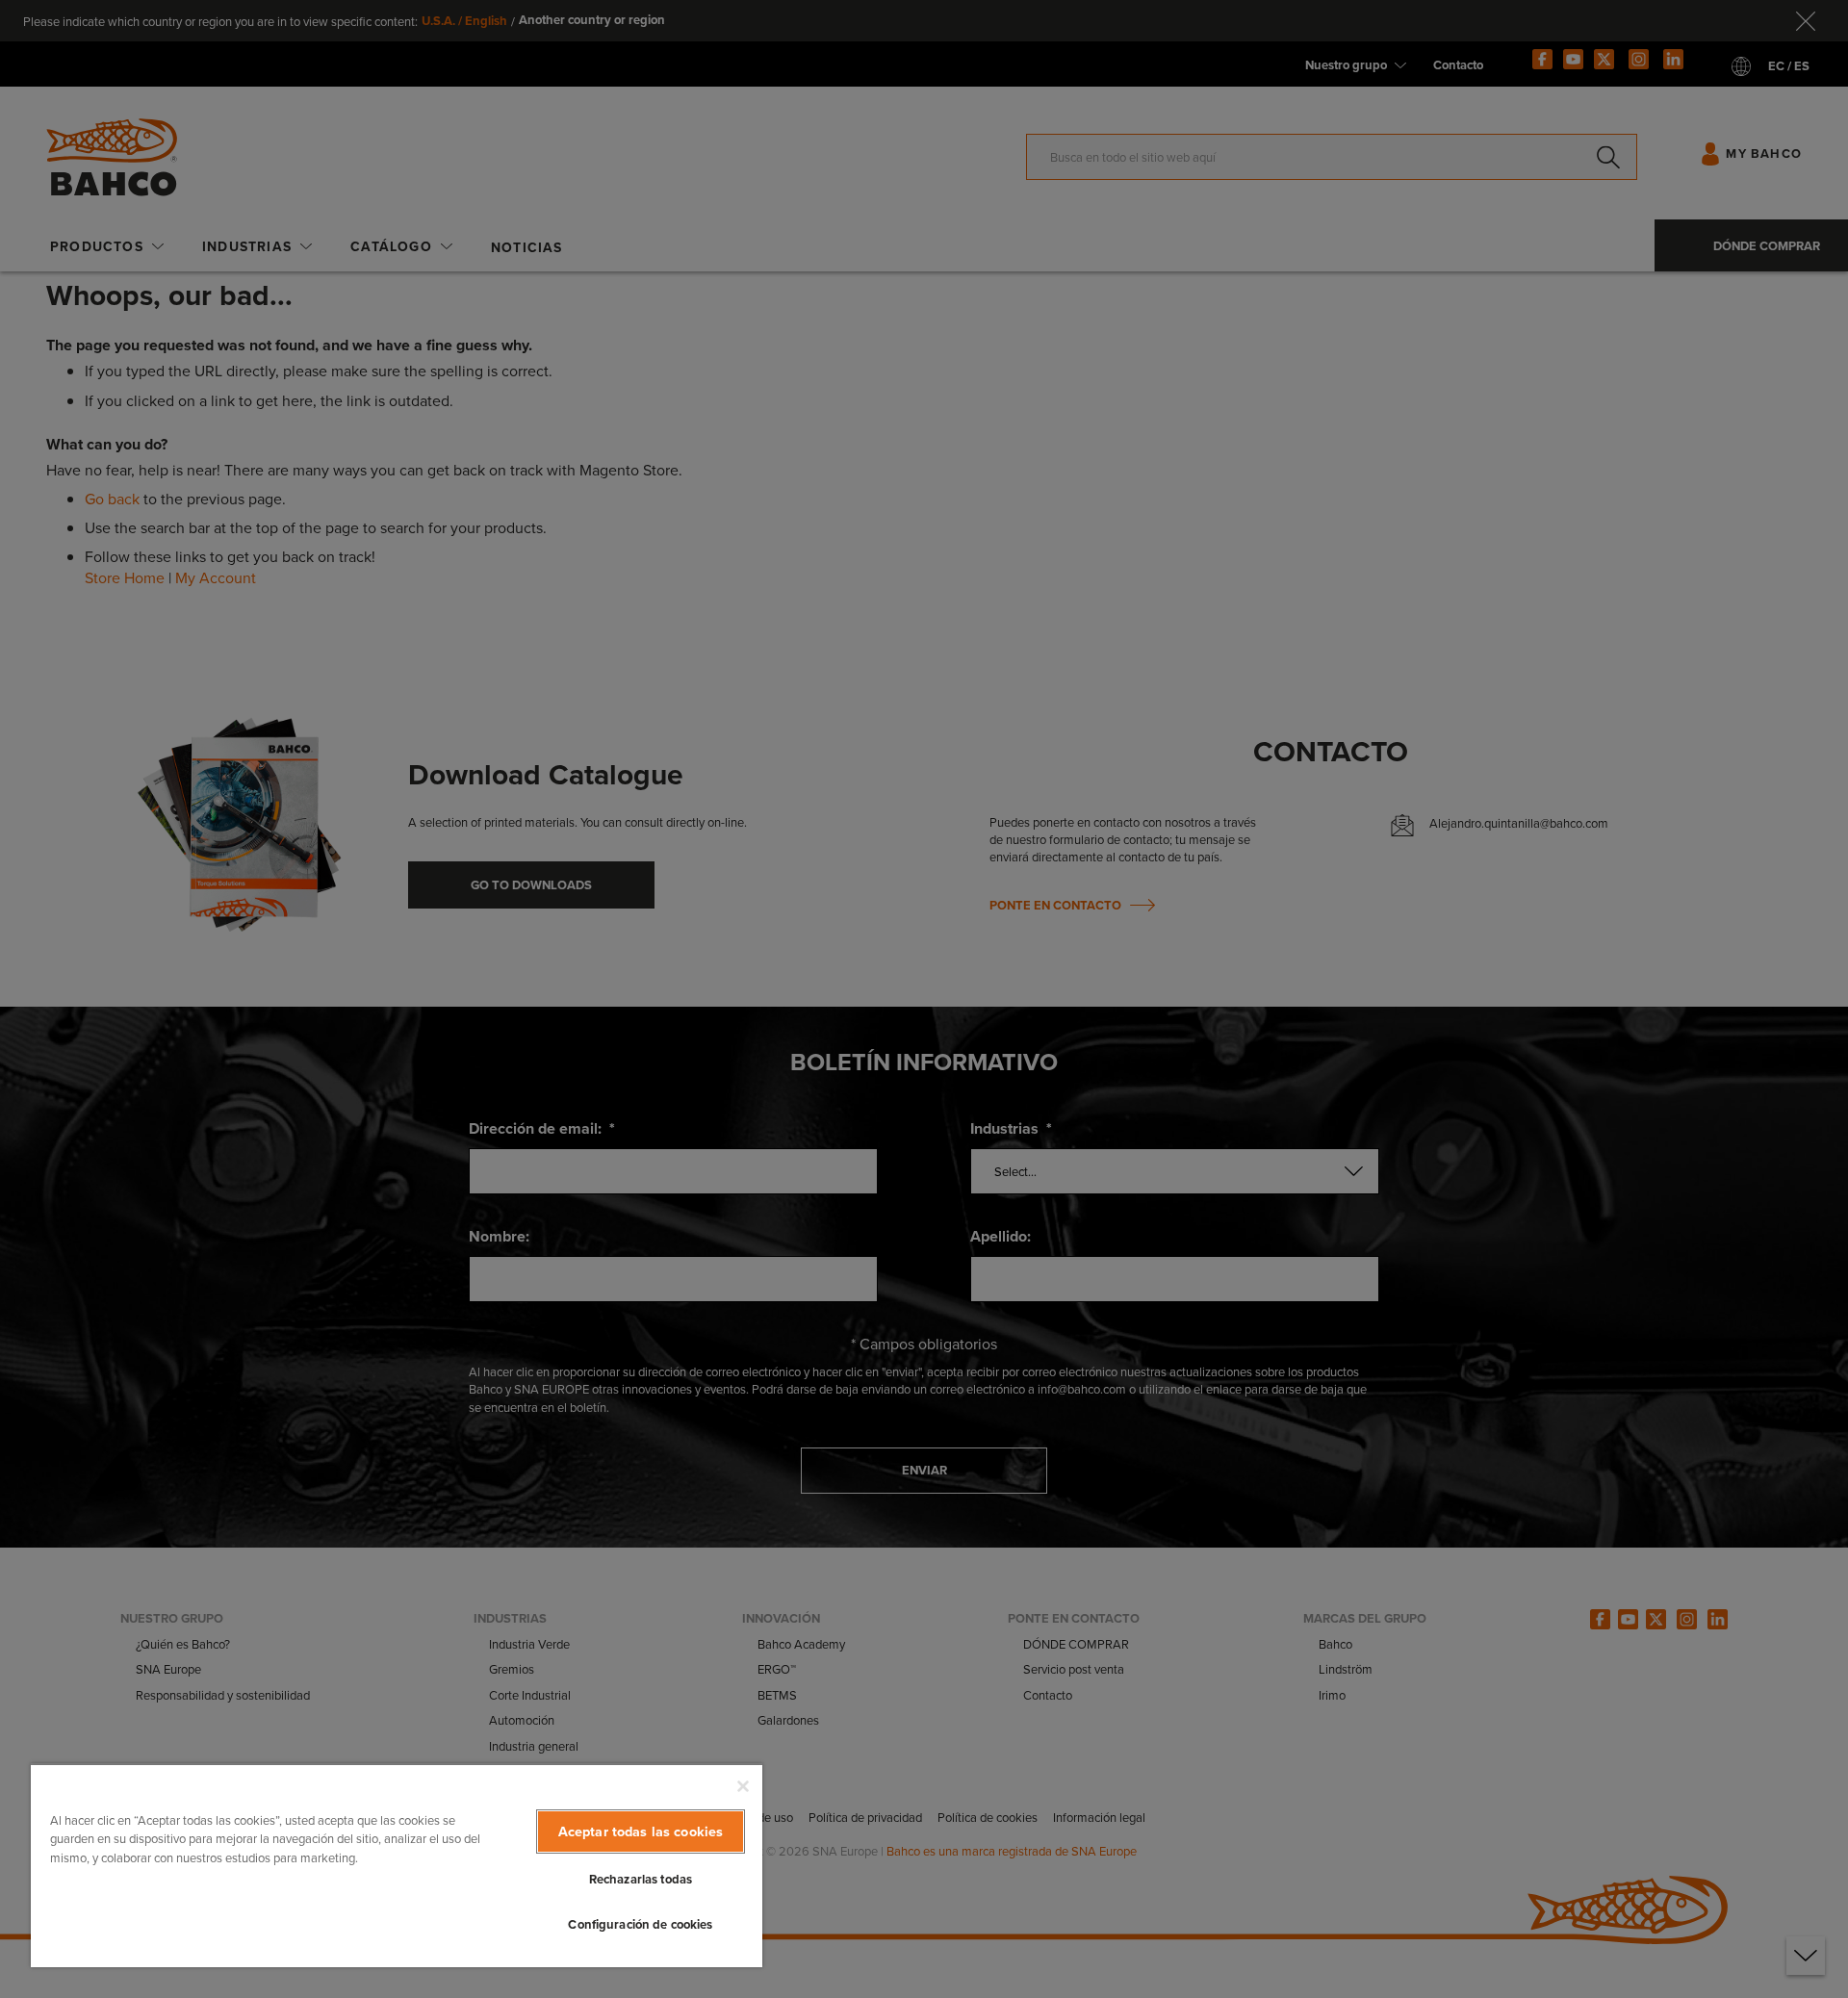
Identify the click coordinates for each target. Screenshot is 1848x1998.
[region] (397, 1865)
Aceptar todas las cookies (641, 1831)
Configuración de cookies (640, 1924)
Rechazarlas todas (641, 1879)
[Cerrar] (743, 1786)
